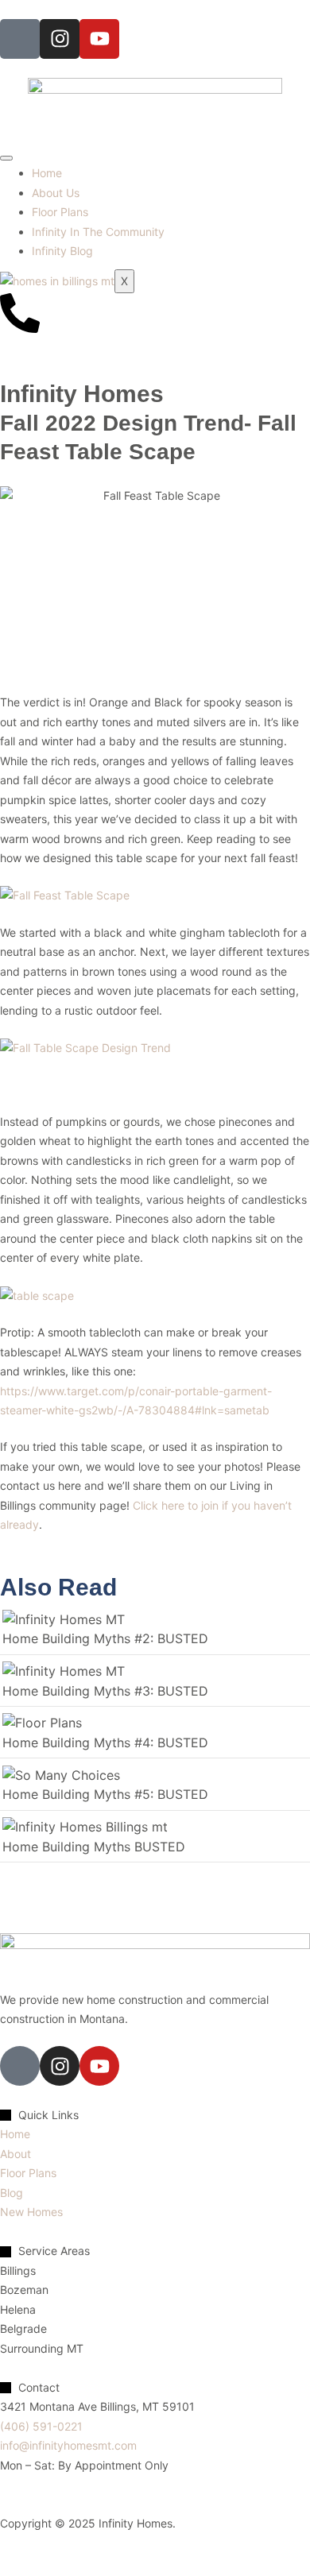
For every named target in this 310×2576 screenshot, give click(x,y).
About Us (56, 193)
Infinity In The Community (98, 232)
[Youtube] (99, 39)
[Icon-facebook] (20, 39)
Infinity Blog (62, 251)
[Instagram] (60, 39)
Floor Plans (60, 212)
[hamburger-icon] (6, 158)
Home (47, 173)
